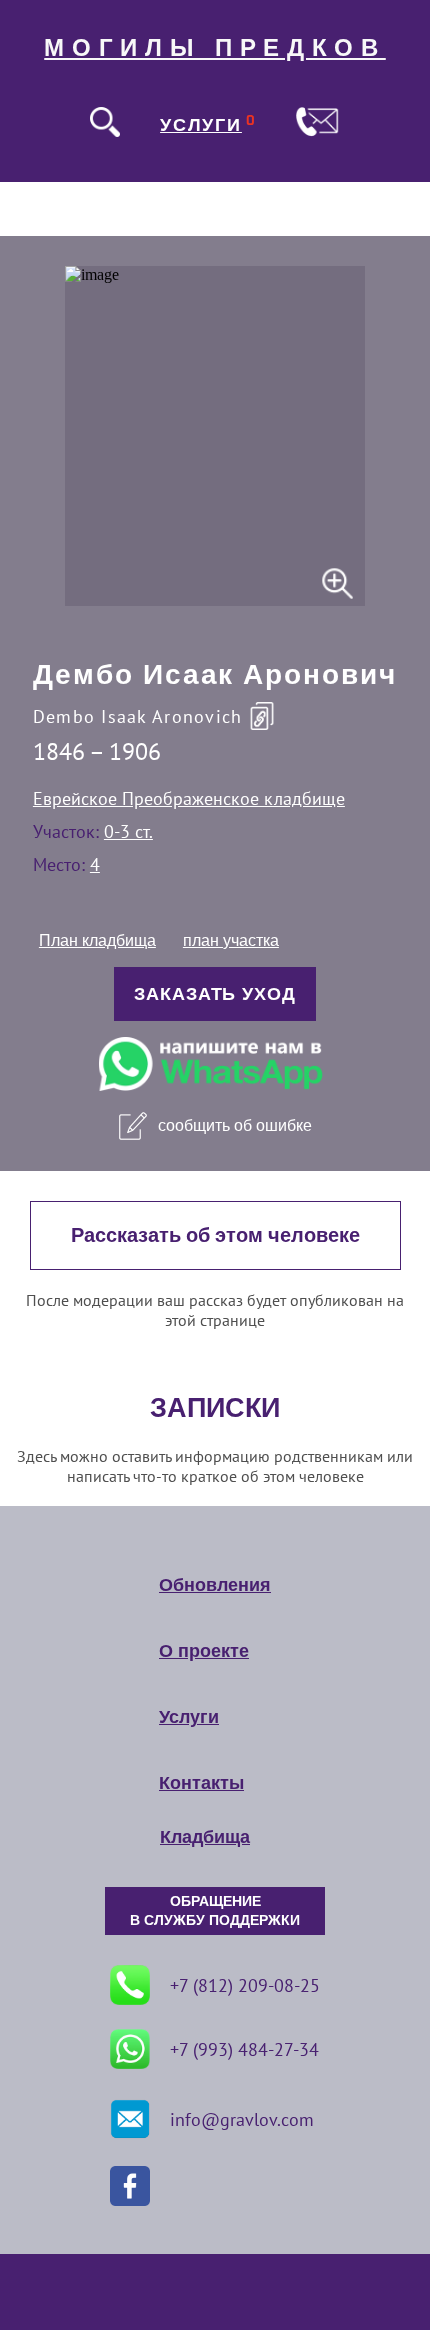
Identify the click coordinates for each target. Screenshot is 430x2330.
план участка (231, 940)
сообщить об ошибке (235, 1125)
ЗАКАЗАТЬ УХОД (215, 994)
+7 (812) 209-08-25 (245, 1985)
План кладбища (97, 940)
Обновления (215, 1585)
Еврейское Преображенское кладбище (189, 798)
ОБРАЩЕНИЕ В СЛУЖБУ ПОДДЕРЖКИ (215, 1911)
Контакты (201, 1783)
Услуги (189, 1717)
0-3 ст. (128, 831)
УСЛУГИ (201, 125)
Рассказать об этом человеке (215, 1235)
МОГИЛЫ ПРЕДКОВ (215, 48)
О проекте (204, 1651)
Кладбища (205, 1837)
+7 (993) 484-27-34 (244, 2049)
